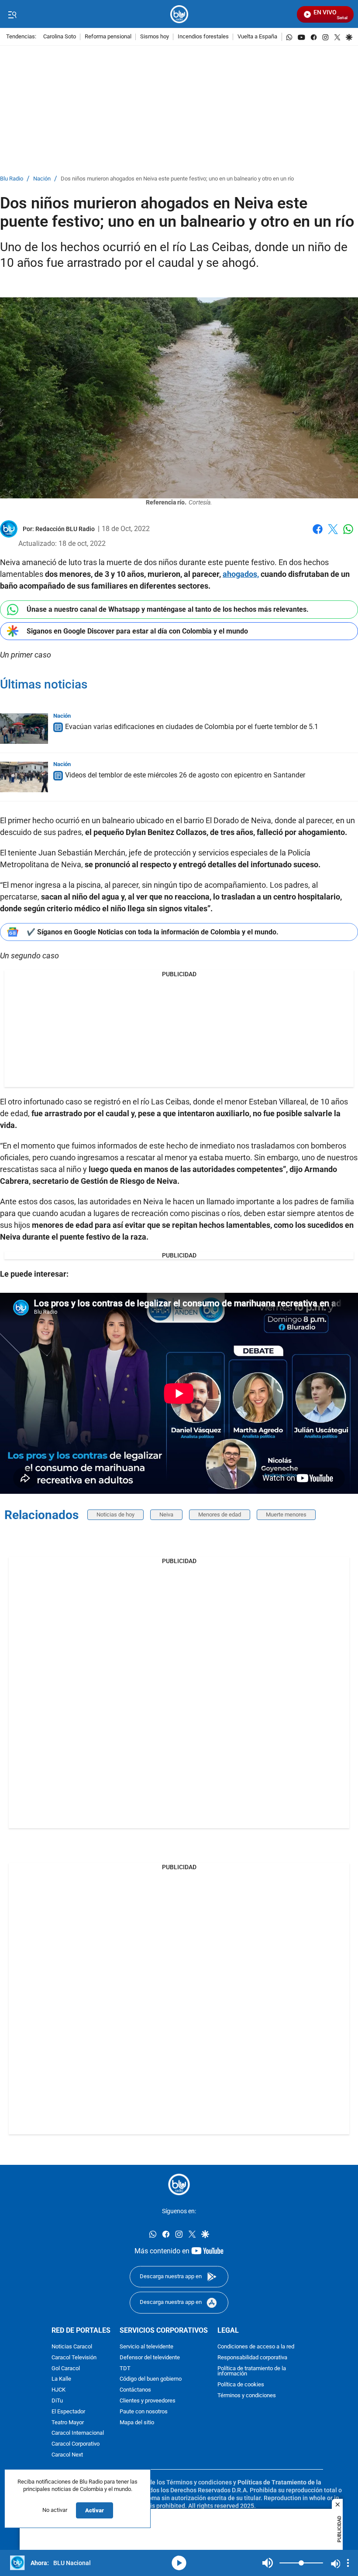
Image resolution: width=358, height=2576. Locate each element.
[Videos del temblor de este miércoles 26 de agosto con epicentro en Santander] (24, 777)
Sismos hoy (155, 37)
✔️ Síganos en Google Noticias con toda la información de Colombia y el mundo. (153, 932)
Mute (268, 2563)
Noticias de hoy (115, 1515)
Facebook (318, 534)
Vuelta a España (257, 37)
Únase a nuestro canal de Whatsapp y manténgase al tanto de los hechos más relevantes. (168, 609)
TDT (125, 2369)
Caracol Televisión (74, 2358)
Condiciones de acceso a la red (256, 2347)
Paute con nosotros (144, 2412)
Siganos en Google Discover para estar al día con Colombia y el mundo (137, 631)
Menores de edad (220, 1515)
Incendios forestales (203, 37)
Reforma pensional (108, 37)
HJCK (59, 2390)
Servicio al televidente (146, 2347)
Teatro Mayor (68, 2423)
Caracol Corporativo (76, 2445)
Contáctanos (135, 2390)
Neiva (166, 1515)
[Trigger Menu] (12, 14)
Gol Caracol (66, 2369)
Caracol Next (67, 2455)
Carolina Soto (60, 37)
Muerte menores (286, 1515)
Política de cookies (241, 2385)
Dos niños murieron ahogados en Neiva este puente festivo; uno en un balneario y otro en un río (177, 179)
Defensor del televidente (150, 2358)
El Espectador (68, 2412)
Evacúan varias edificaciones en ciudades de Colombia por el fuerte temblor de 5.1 (192, 727)
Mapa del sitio (137, 2423)
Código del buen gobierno (151, 2380)
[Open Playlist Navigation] (348, 2563)
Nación (42, 179)
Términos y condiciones (247, 2396)
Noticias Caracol (72, 2347)
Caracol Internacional (78, 2434)
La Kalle (61, 2380)
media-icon (179, 2563)
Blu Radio (12, 179)
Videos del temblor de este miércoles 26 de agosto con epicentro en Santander (185, 775)
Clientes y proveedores (148, 2401)
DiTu (57, 2401)
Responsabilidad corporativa (252, 2358)
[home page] (179, 14)
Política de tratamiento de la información (252, 2372)
